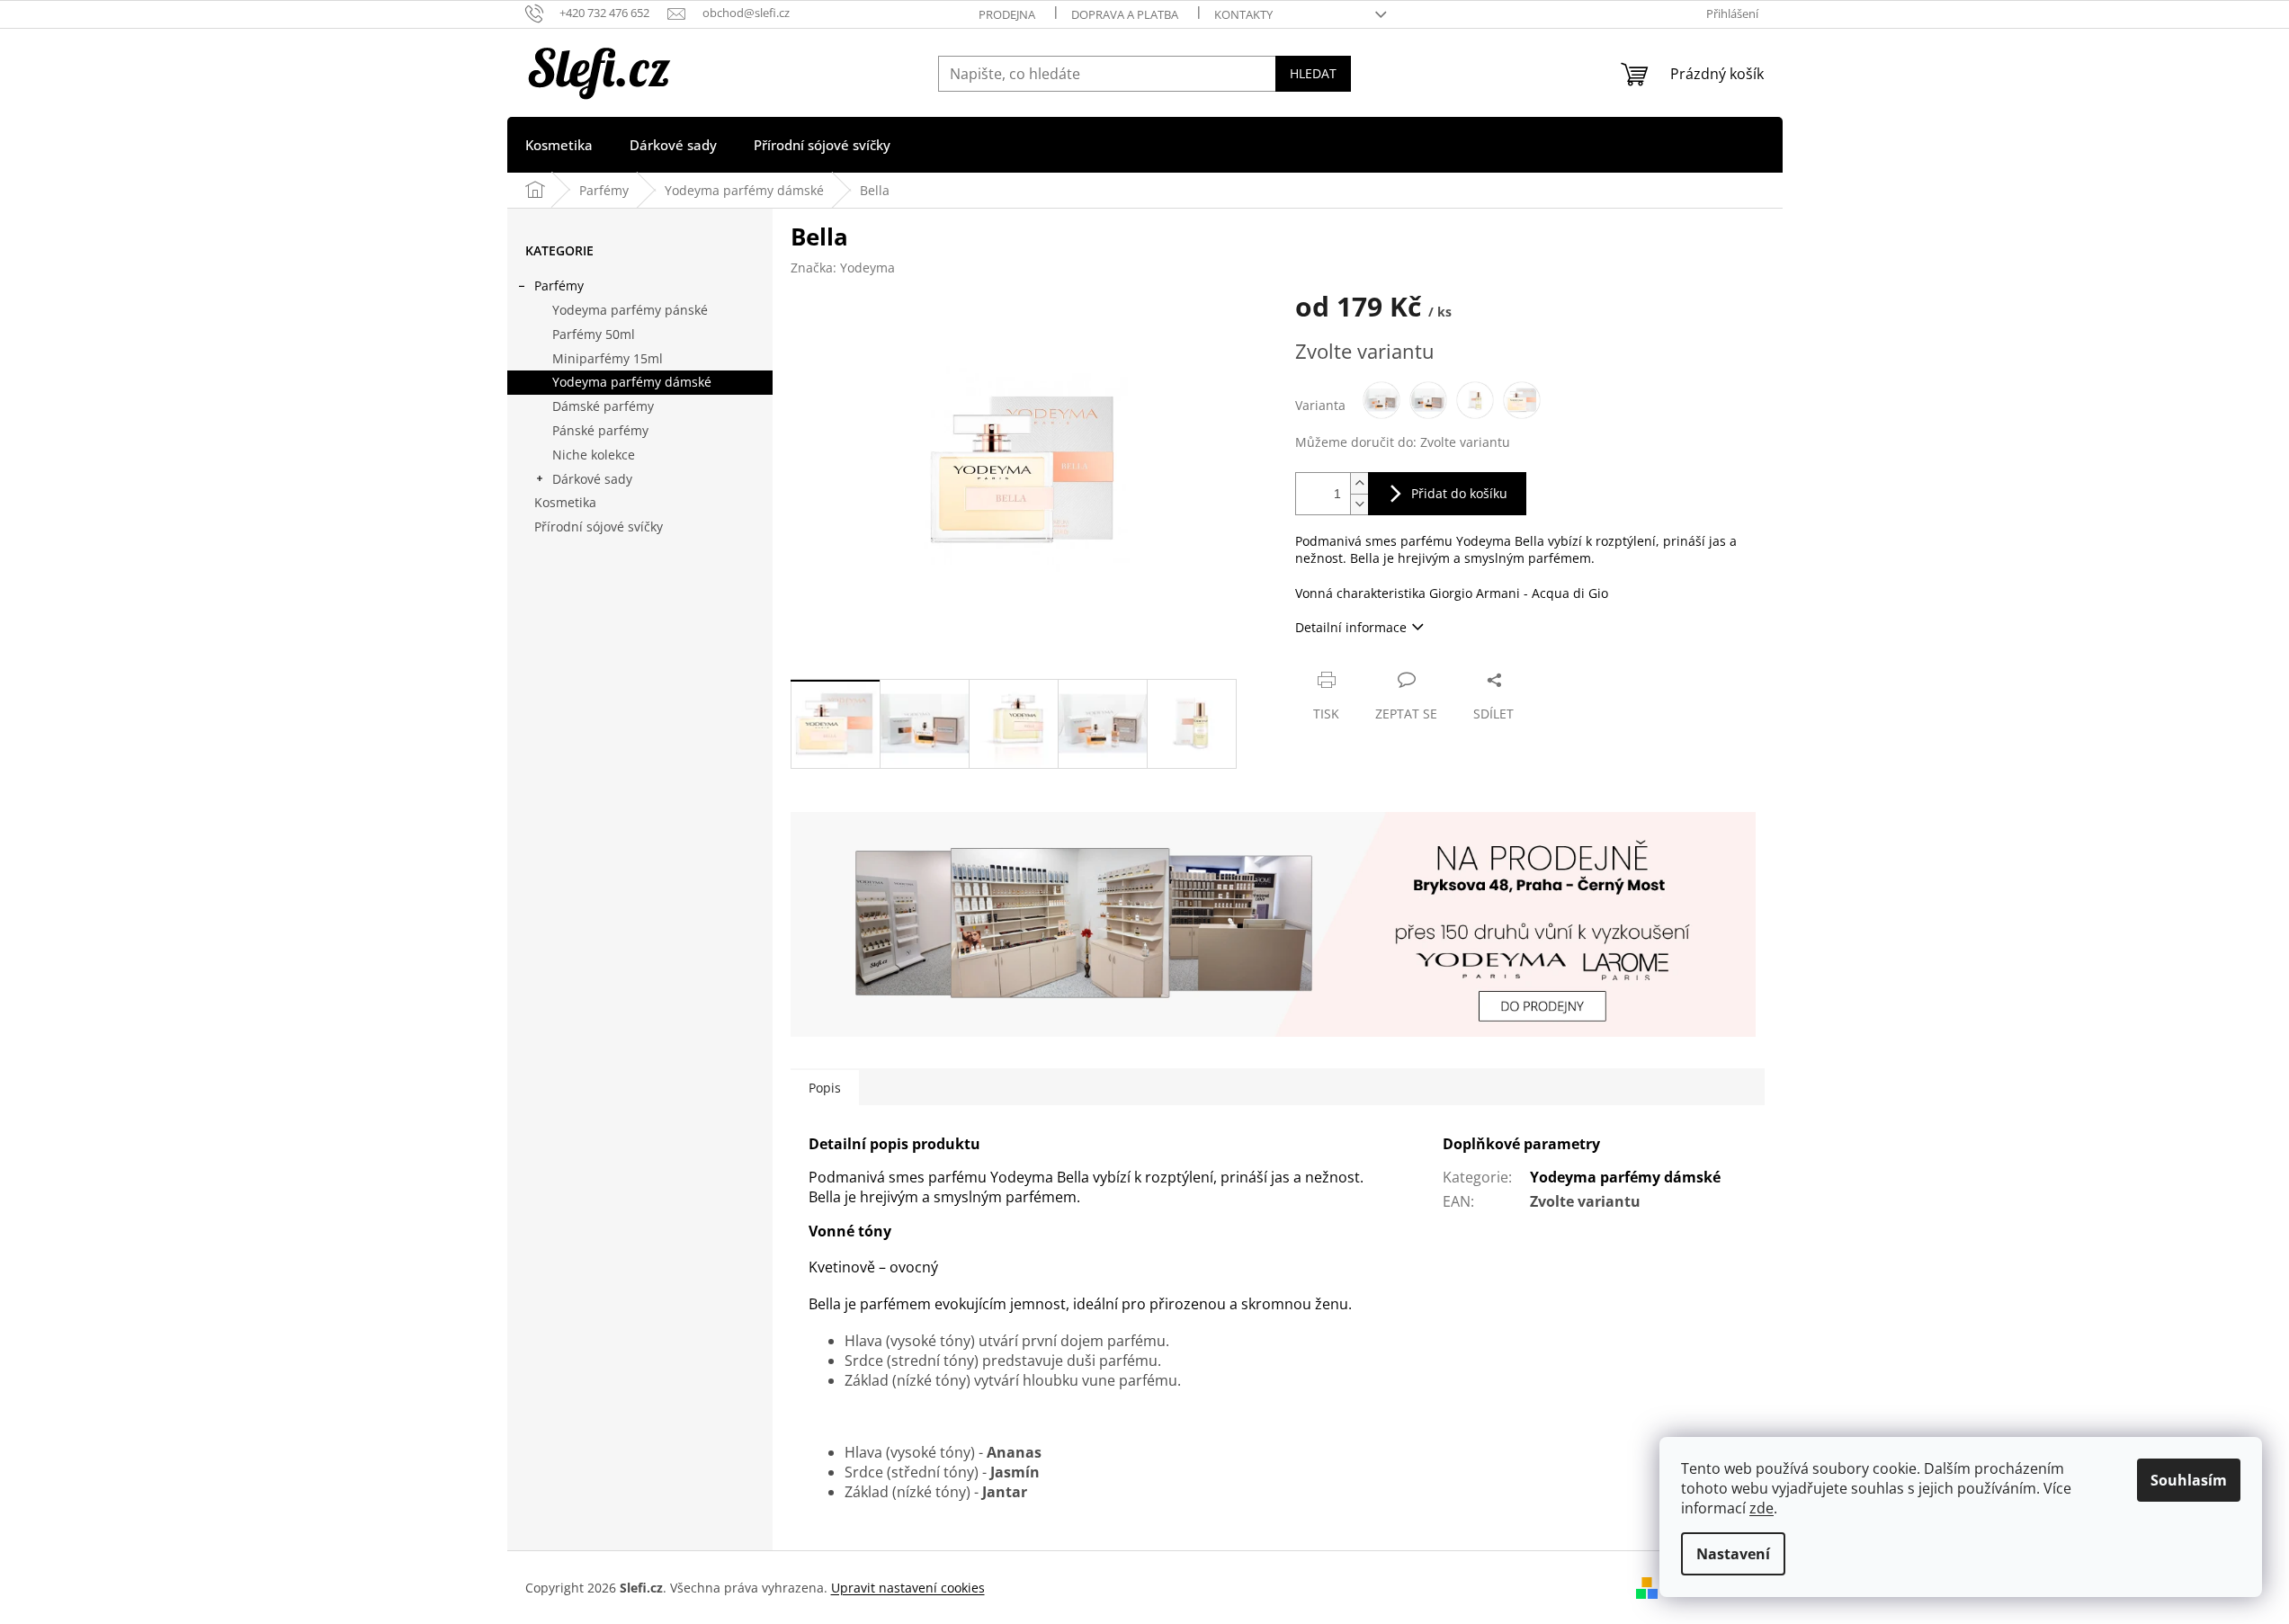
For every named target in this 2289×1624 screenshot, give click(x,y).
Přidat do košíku (1459, 493)
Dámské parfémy (603, 406)
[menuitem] (559, 145)
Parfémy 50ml (594, 334)
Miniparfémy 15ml (608, 358)
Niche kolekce (594, 455)
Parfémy (559, 286)
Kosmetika (565, 502)
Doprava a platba (1125, 14)
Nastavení (1733, 1554)
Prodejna (1007, 14)
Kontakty (1243, 14)
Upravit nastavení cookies (908, 1588)
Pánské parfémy (600, 430)
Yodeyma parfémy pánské (630, 310)
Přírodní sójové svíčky (599, 526)
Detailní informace (1351, 627)
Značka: (843, 268)
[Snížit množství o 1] (1359, 504)
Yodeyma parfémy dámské (632, 382)
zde (1761, 1508)
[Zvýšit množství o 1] (1359, 483)
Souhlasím (2189, 1480)
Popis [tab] (825, 1088)
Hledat (1313, 73)
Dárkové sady (592, 479)
